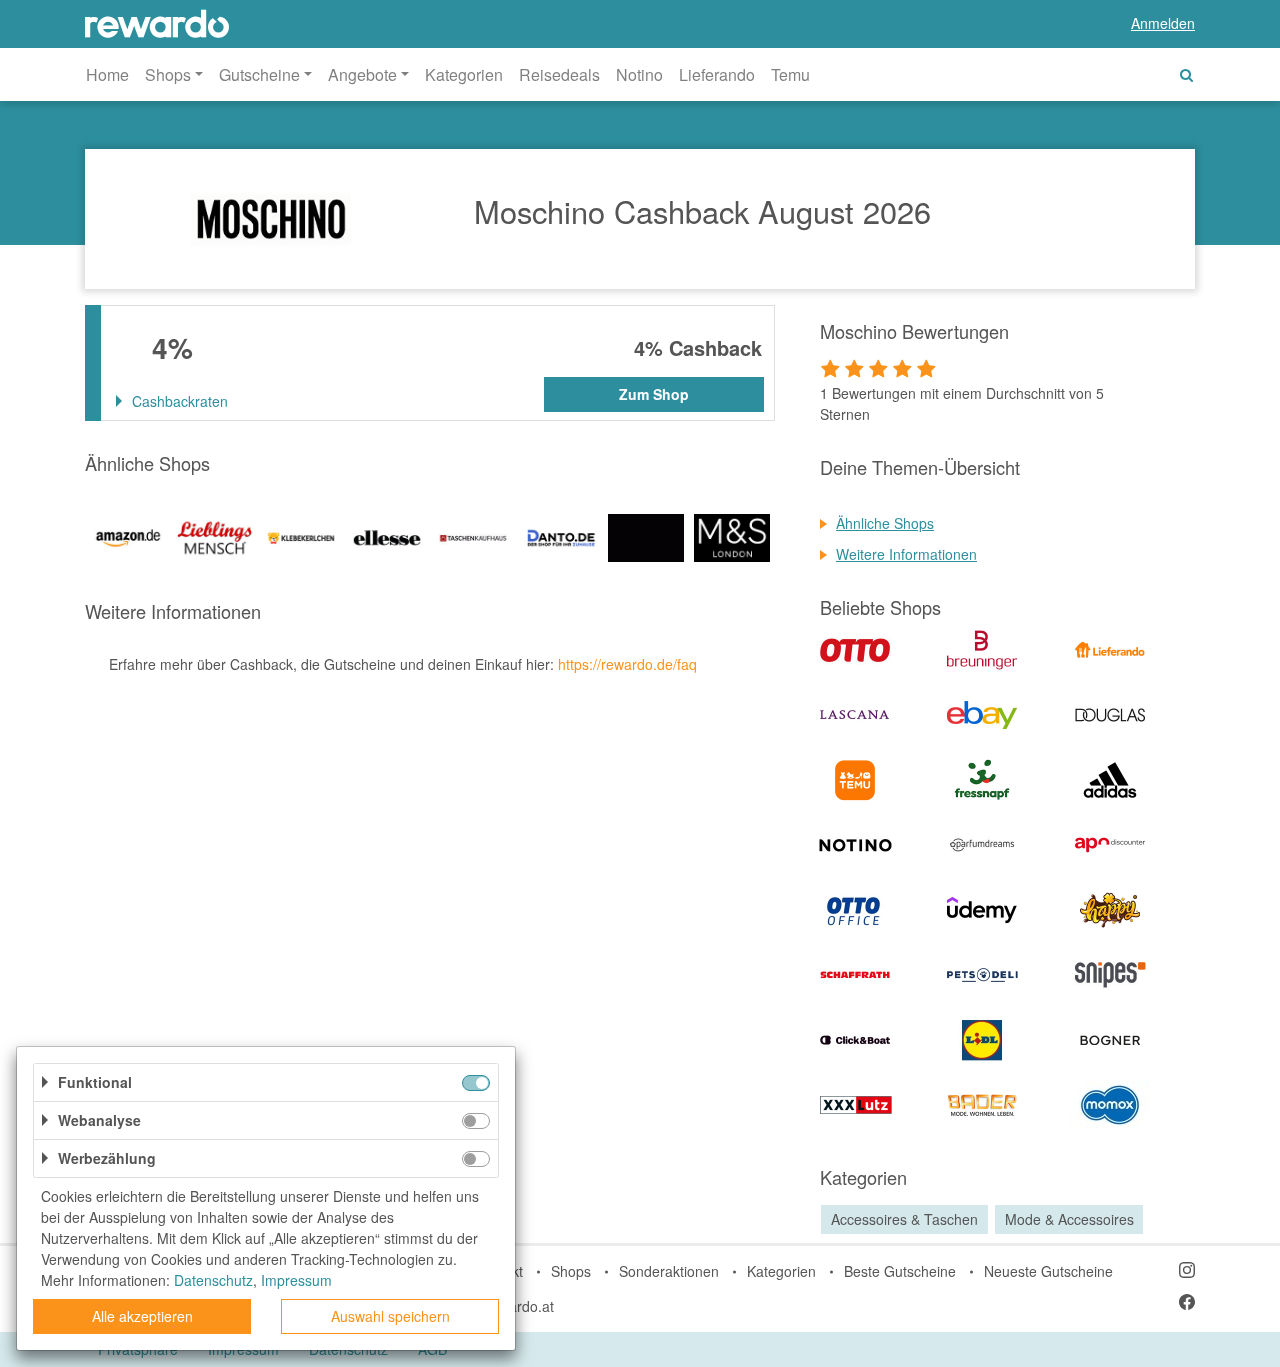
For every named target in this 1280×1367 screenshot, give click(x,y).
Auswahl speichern (390, 1316)
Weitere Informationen (906, 554)
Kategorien (464, 74)
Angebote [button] (362, 74)
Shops (571, 1271)
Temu (790, 74)
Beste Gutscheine (900, 1271)
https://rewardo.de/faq (627, 664)
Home (107, 74)
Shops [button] (168, 74)
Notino (639, 74)
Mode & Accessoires (1069, 1219)
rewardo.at (520, 1306)
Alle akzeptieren (142, 1316)
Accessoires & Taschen (904, 1219)
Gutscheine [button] (259, 74)
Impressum (296, 1280)
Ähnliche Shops (885, 523)
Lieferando (717, 74)
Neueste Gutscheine (1048, 1271)
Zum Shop (654, 394)
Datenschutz (213, 1280)
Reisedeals (559, 74)
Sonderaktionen (669, 1271)
